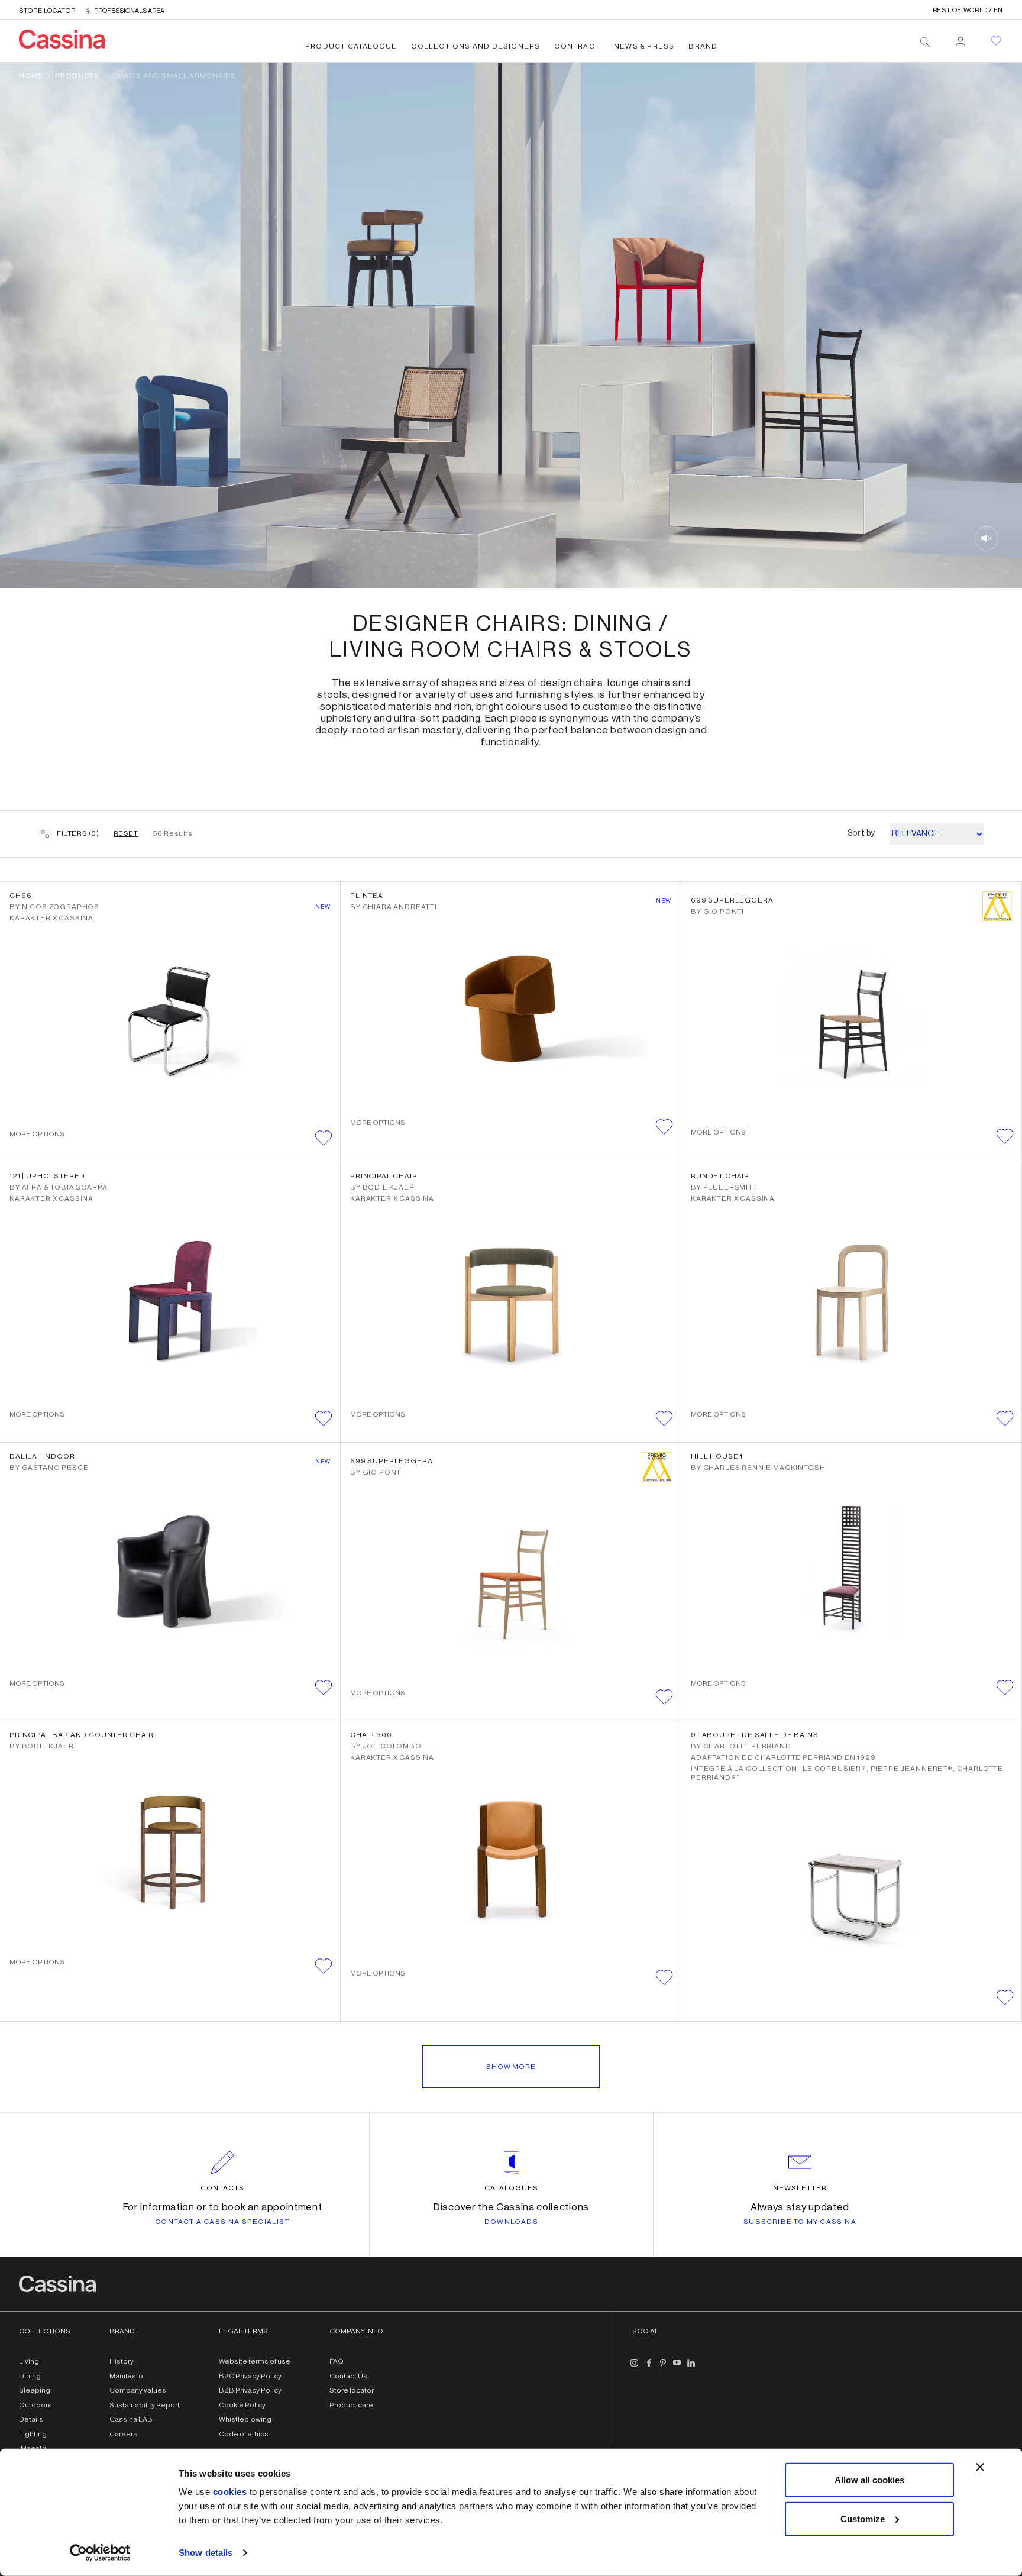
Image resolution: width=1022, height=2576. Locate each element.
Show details (206, 2553)
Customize (863, 2518)
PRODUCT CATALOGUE (351, 46)
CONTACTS (222, 2188)
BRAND (703, 46)
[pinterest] (663, 2367)
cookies (230, 2492)
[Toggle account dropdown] (960, 38)
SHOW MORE (511, 2067)
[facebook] (649, 2367)
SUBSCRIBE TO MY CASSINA (800, 2222)
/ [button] (968, 10)
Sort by (861, 833)
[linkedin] (691, 2367)
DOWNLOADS (511, 2222)
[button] (324, 1138)
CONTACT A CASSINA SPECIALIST (222, 2222)
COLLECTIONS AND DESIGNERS (476, 46)
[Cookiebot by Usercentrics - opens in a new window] (100, 2553)
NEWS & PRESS (644, 46)
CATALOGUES (511, 2188)
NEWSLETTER (800, 2188)
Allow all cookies (869, 2480)
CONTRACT (577, 46)
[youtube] (677, 2367)
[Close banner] (980, 2467)
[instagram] (635, 2367)
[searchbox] (925, 42)
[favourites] (996, 41)
